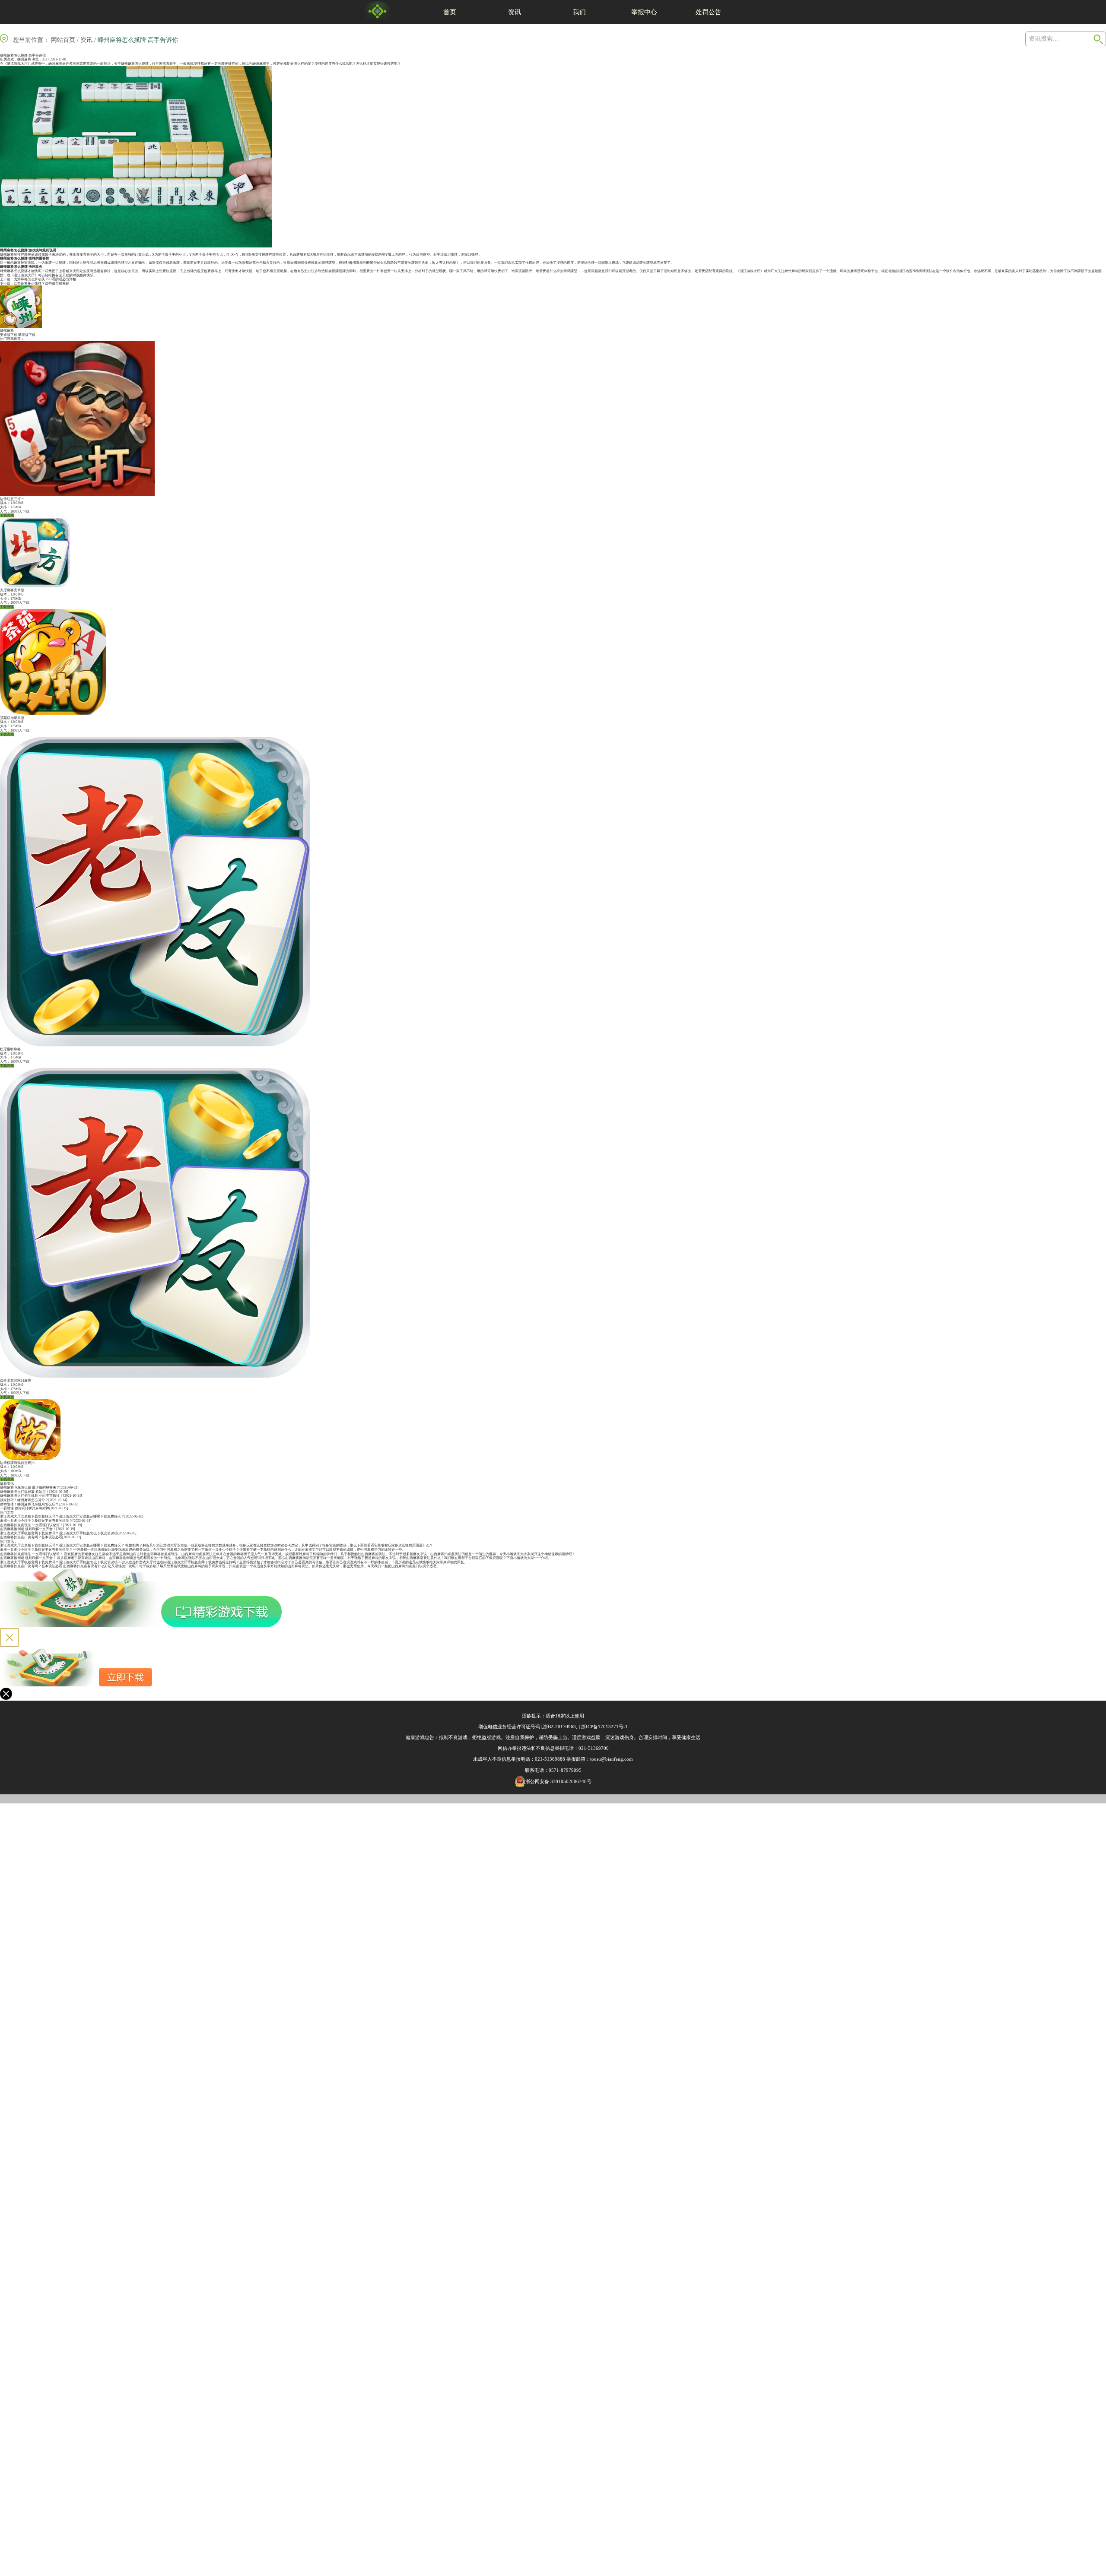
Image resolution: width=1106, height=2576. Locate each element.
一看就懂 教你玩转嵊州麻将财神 (25, 1508)
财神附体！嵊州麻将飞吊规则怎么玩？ (29, 1504)
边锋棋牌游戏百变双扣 (17, 1463)
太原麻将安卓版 (12, 590)
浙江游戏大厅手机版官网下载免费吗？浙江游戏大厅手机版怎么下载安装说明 (59, 1533)
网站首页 (63, 40)
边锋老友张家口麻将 (16, 1380)
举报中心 (644, 12)
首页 (450, 12)
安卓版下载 (9, 335)
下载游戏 (7, 515)
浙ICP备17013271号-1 (604, 1727)
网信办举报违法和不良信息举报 (531, 1748)
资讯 (515, 12)
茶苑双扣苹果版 (12, 718)
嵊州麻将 (24, 59)
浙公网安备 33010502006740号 (558, 1781)
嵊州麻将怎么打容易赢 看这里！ (25, 1492)
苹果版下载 (27, 335)
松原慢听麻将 (10, 1049)
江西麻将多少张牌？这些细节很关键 (41, 284)
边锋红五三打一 (12, 499)
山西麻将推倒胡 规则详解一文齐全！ (28, 1529)
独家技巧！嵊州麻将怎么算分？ (24, 1500)
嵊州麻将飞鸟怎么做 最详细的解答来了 (30, 1488)
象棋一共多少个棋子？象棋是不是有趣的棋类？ (36, 1521)
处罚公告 (709, 12)
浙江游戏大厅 (750, 271)
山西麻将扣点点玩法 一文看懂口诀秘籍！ (32, 1525)
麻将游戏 (857, 271)
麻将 (263, 64)
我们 (579, 12)
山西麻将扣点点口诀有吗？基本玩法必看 (31, 1537)
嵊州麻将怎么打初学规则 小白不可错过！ (32, 1496)
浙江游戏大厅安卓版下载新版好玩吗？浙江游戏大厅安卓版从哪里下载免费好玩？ (62, 1516)
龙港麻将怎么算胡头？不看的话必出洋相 (45, 279)
